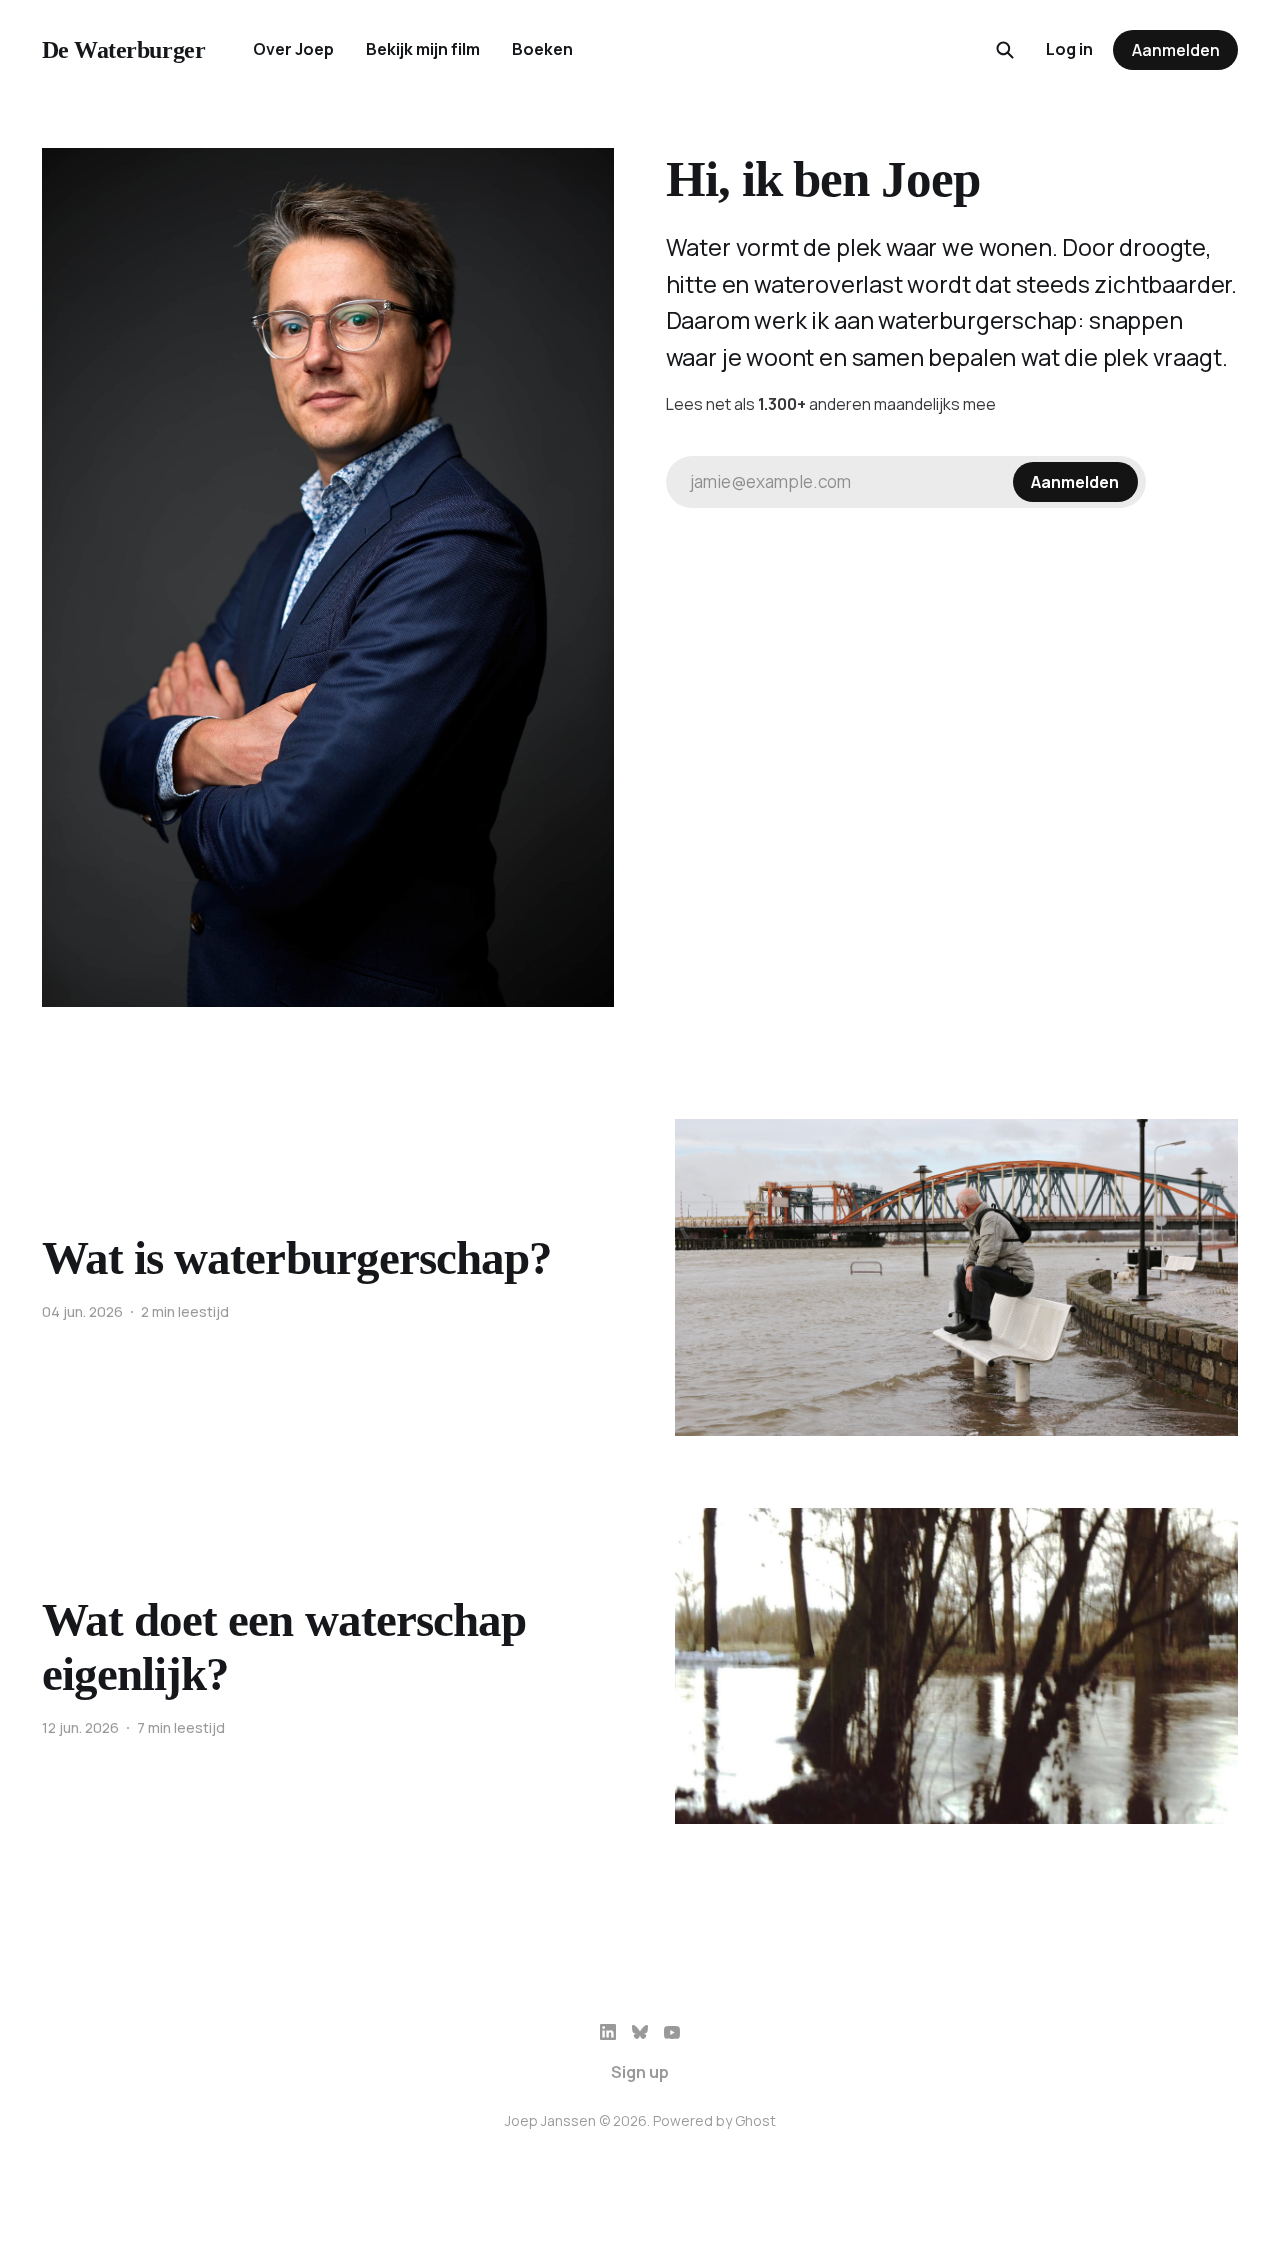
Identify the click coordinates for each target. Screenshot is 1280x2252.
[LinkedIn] (608, 2032)
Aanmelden (1176, 50)
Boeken (542, 49)
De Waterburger (123, 50)
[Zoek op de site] (1005, 50)
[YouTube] (672, 2032)
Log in (1069, 49)
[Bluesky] (640, 2032)
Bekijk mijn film (423, 49)
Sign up (640, 2072)
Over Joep (293, 49)
